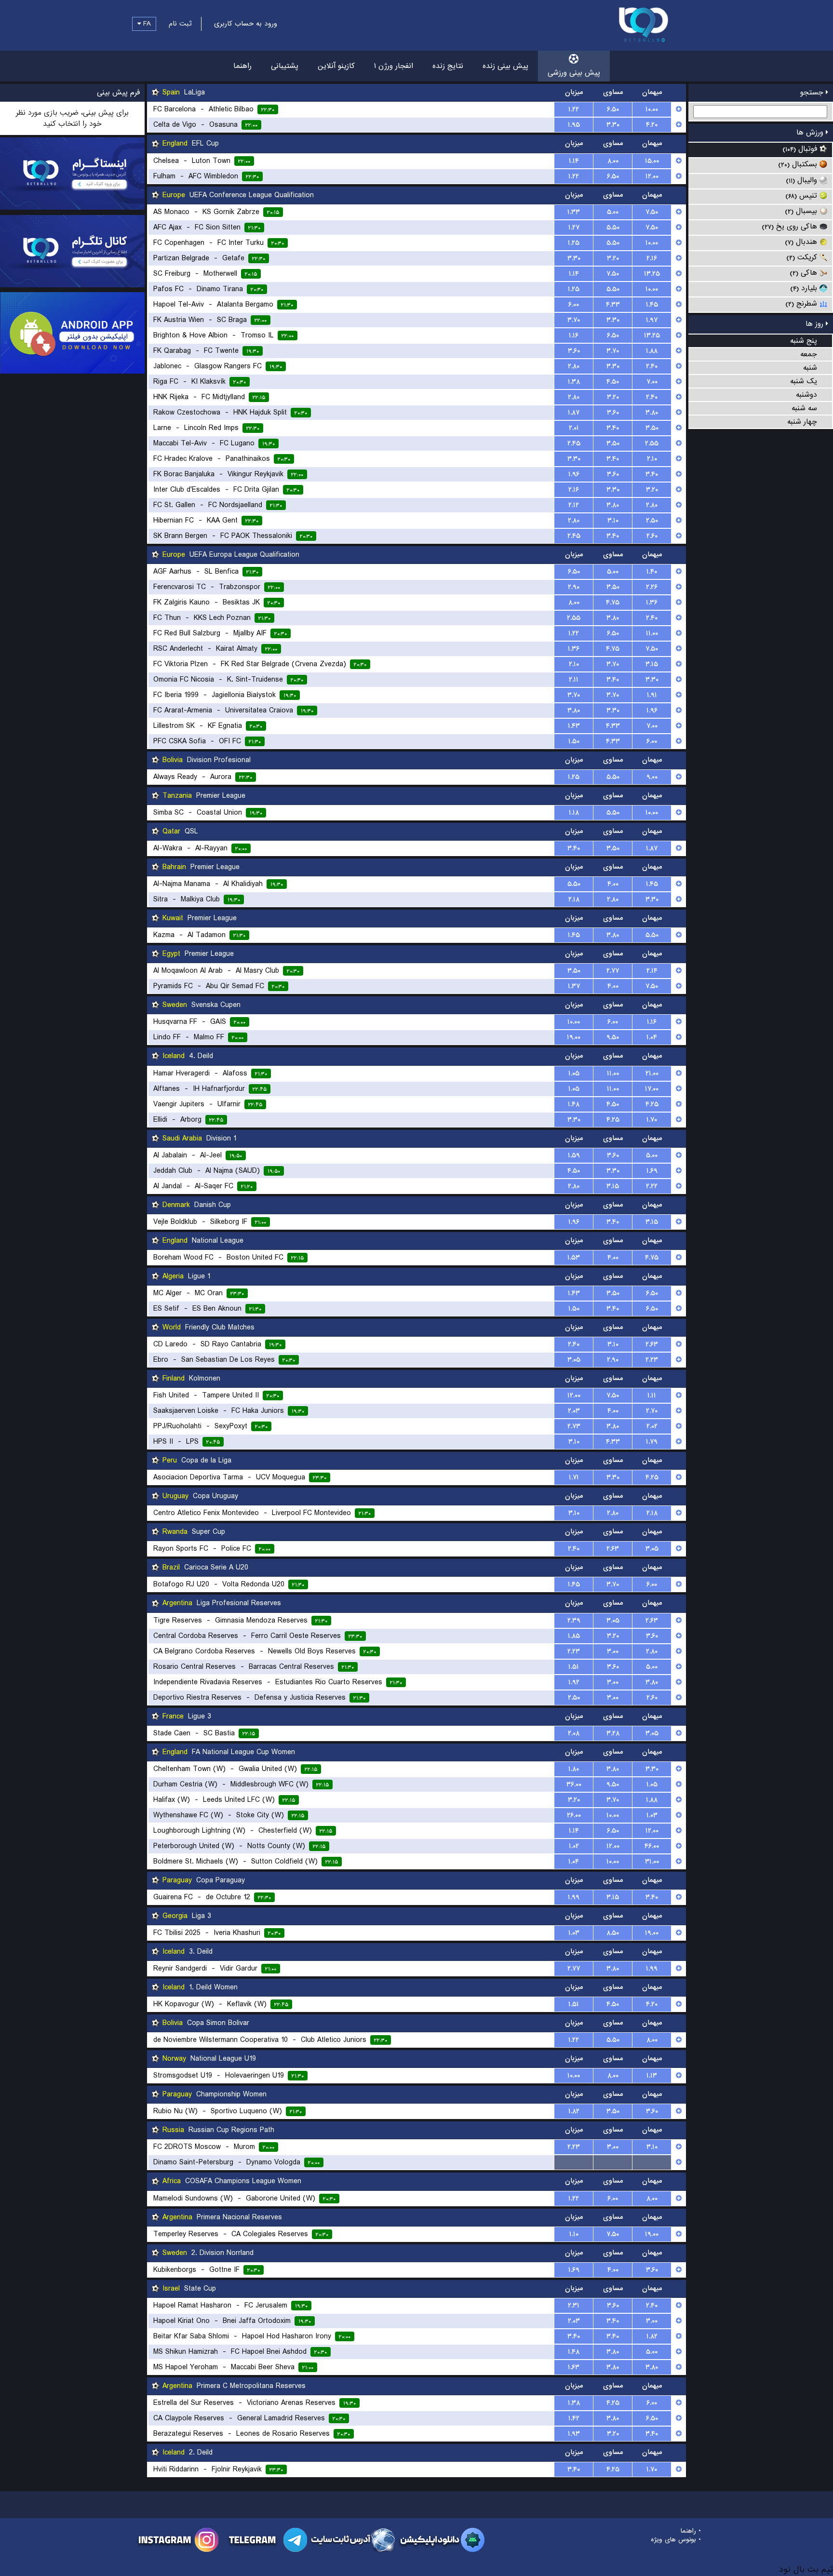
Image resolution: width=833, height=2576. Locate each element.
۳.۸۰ (652, 413)
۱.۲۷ (574, 228)
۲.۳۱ (574, 2306)
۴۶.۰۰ (652, 1846)
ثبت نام (180, 24)
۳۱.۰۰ (652, 1862)
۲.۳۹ (574, 1621)
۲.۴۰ (652, 366)
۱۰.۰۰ (652, 109)
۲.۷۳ (574, 1426)
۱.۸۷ (574, 413)
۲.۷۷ (613, 971)
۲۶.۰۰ (574, 1815)
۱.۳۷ (574, 986)
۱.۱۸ (574, 813)
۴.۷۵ (613, 603)
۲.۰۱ (574, 428)
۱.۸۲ (574, 2111)
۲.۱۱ (574, 680)
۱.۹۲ (574, 1682)
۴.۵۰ (613, 382)
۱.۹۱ (652, 695)
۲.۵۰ (652, 521)
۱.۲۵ (574, 243)
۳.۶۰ (574, 351)
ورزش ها (811, 133)
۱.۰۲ (574, 1846)
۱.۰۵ (574, 1073)
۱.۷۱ (574, 1477)
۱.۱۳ (652, 2076)
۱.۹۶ (574, 474)
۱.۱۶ (574, 335)
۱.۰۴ (652, 1037)
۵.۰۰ (613, 212)
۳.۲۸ (613, 1733)
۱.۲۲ (574, 109)
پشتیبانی (285, 66)
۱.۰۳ (652, 1815)
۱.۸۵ (574, 1636)
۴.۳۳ (613, 305)
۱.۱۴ (574, 161)
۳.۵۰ (652, 428)
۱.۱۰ (574, 2234)
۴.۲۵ (652, 1104)
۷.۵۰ (652, 212)
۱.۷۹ (652, 1442)
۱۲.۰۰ (652, 176)
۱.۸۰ (574, 1769)
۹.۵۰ (613, 1037)
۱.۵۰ (574, 741)
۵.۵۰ (613, 228)
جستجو (813, 93)
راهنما (242, 66)
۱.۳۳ (574, 212)
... (574, 2162)
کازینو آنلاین (336, 66)
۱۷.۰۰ (652, 1089)
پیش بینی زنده (505, 66)
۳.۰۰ (613, 1651)
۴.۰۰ (613, 884)
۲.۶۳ (652, 1344)
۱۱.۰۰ (652, 633)
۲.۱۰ (652, 459)
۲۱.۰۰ (652, 1073)
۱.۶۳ (574, 2367)
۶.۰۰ (574, 305)
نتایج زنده (448, 66)
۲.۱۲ (574, 505)
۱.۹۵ (574, 125)
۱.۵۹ (574, 1155)
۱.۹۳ (574, 2434)
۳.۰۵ (574, 1360)
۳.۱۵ (652, 664)
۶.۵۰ (613, 109)
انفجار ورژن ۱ (394, 66)
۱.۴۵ (652, 305)
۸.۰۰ (613, 161)
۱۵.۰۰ (652, 161)
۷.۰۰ (652, 382)
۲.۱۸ (574, 899)
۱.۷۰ (652, 1120)
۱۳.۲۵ (652, 274)
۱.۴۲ (574, 2418)
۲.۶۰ (652, 536)
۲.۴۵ (574, 443)
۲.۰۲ (652, 1426)
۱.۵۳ (574, 1258)
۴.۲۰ (652, 125)
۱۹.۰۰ (574, 1037)
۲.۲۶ (652, 587)
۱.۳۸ (574, 382)
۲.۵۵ (652, 443)
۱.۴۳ (574, 726)
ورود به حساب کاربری (246, 24)
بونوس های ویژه (673, 2540)
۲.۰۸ (574, 1733)
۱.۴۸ (574, 1104)
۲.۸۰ (574, 366)
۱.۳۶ (652, 603)
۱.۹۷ (652, 320)
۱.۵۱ (574, 1667)
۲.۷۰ (652, 1411)
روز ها (816, 324)
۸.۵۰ (613, 1933)
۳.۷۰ (574, 320)
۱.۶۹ (652, 1171)
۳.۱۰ (613, 521)
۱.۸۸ (652, 351)
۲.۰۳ (574, 1411)
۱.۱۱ (652, 1395)
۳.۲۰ (613, 258)
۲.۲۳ (652, 1360)
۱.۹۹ (574, 1897)
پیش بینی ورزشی (574, 73)
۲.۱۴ (652, 971)
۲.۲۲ (652, 1186)
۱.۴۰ (652, 572)
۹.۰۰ (652, 777)
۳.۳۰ (613, 125)
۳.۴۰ (613, 428)
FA (146, 24)
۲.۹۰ (574, 587)
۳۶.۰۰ (574, 1784)
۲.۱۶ (652, 258)
